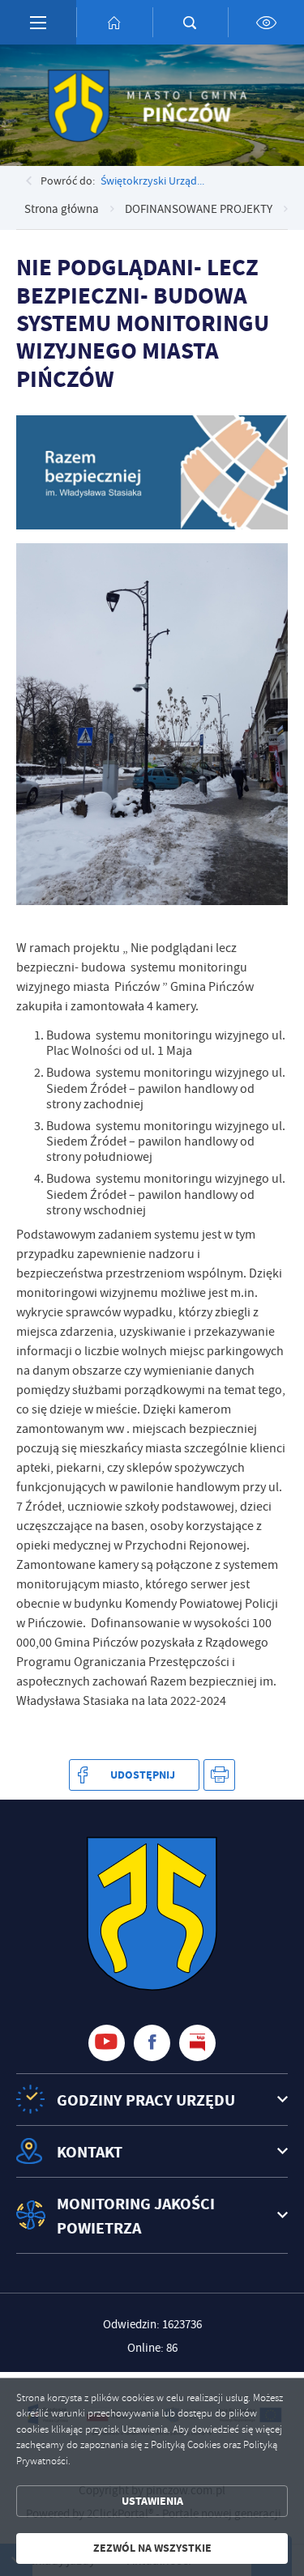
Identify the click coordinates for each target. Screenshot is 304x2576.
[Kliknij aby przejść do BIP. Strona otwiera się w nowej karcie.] (197, 2043)
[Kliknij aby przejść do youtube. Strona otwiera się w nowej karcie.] (107, 2043)
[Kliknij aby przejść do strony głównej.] (114, 22)
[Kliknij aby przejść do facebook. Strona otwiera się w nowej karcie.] (152, 2043)
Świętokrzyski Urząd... (152, 181)
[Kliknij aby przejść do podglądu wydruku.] (219, 1775)
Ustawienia (152, 2501)
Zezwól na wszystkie (152, 2548)
